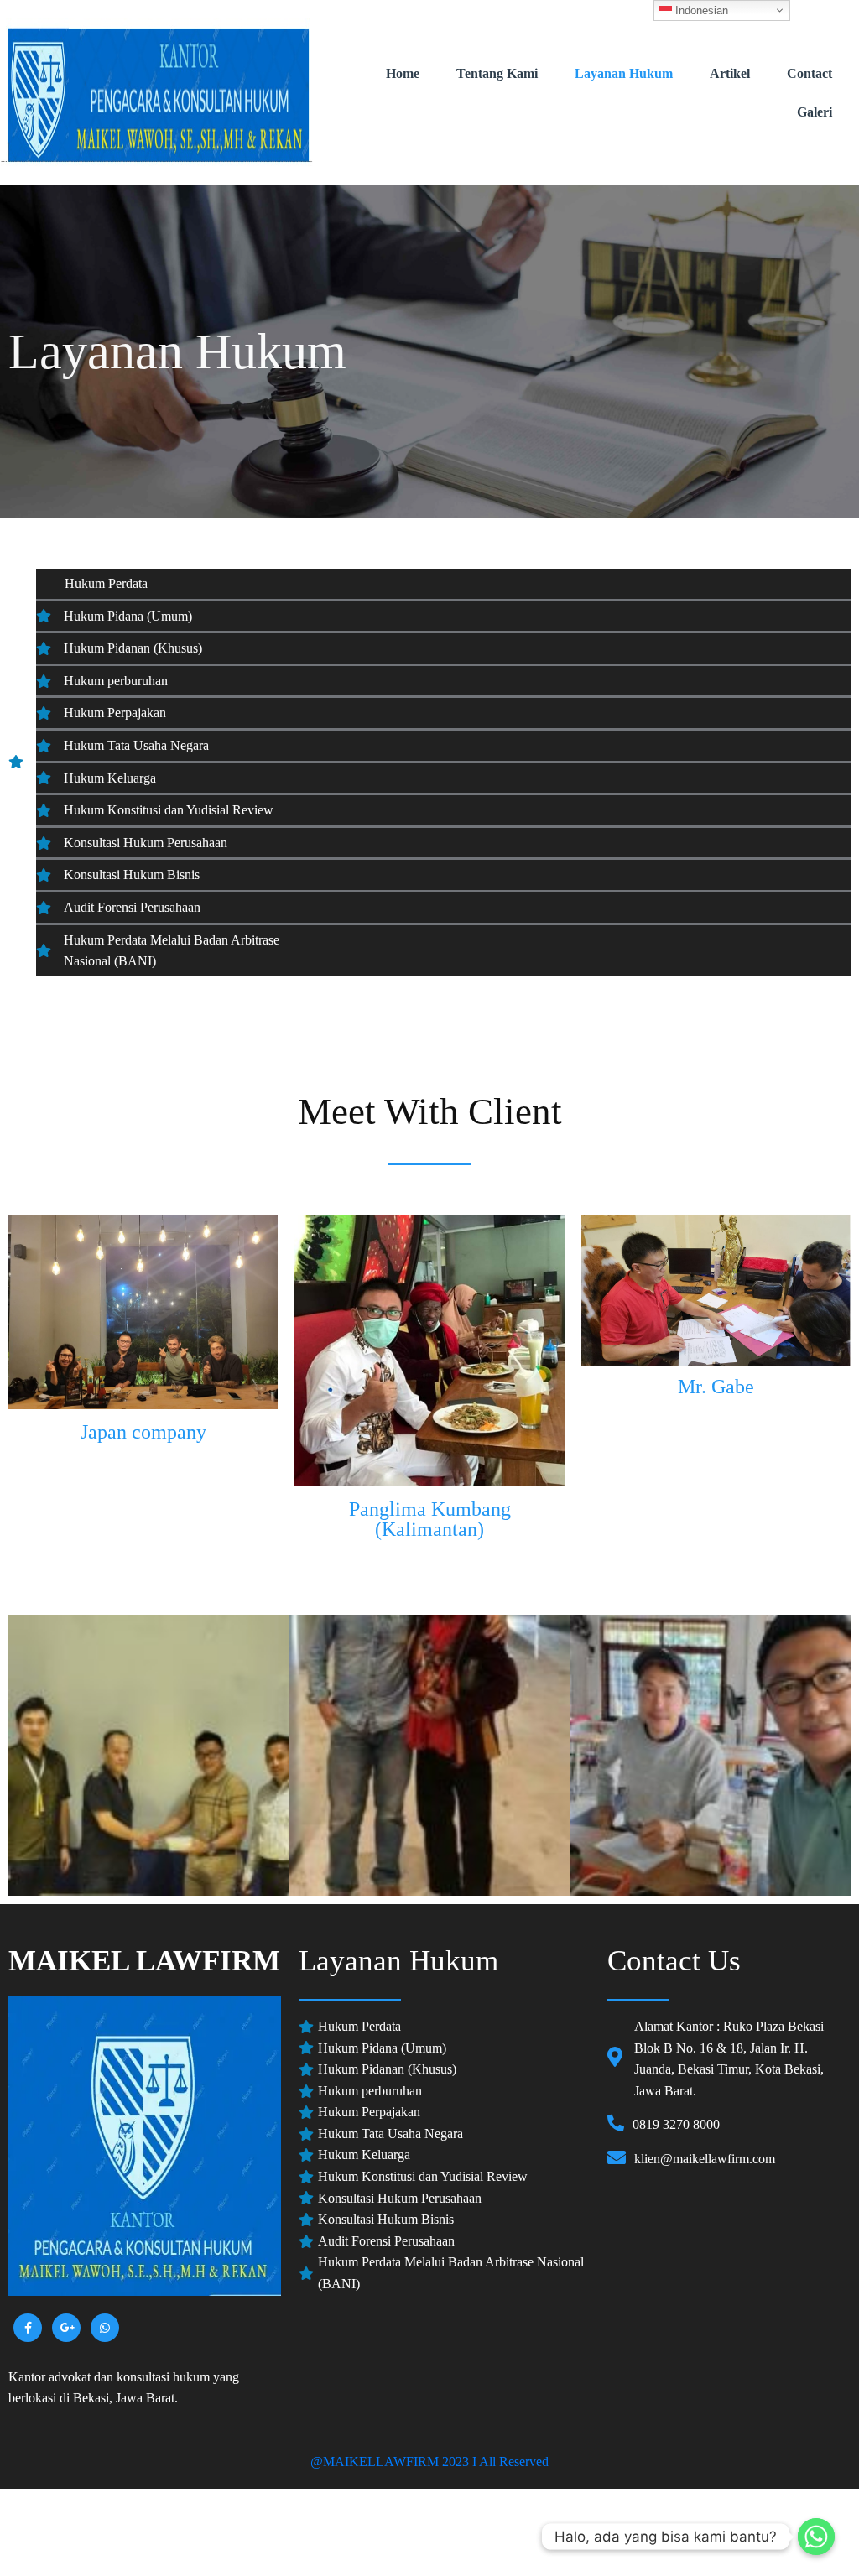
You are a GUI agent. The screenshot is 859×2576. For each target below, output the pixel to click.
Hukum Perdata (96, 583)
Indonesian (700, 10)
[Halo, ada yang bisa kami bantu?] (816, 2537)
